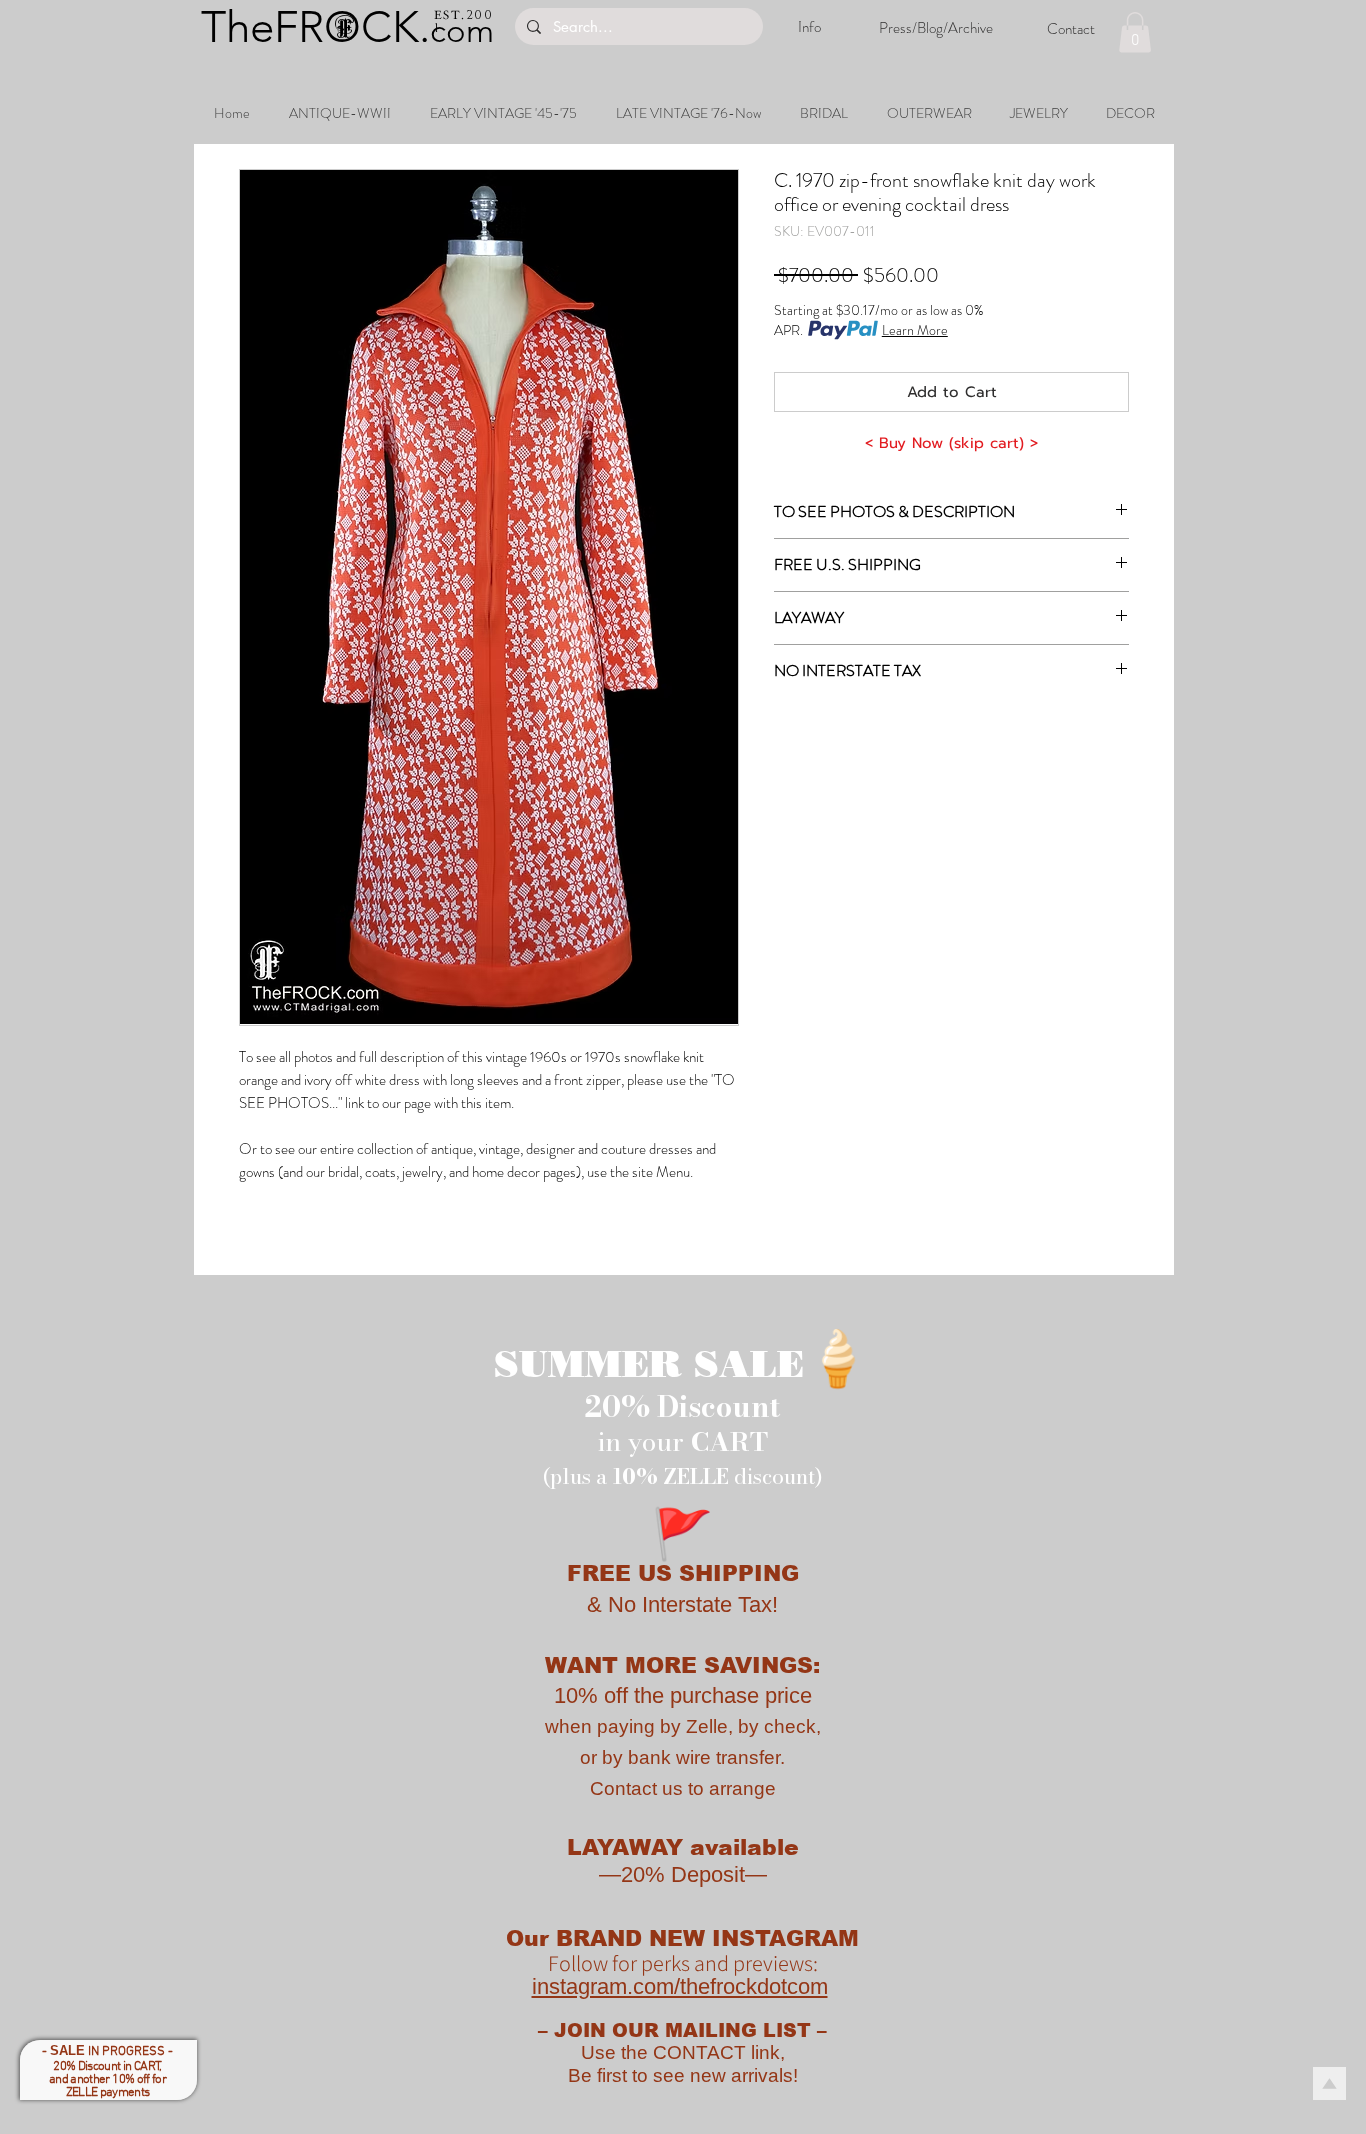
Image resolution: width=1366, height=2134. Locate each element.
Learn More (915, 330)
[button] (1135, 32)
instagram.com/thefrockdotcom (680, 1986)
